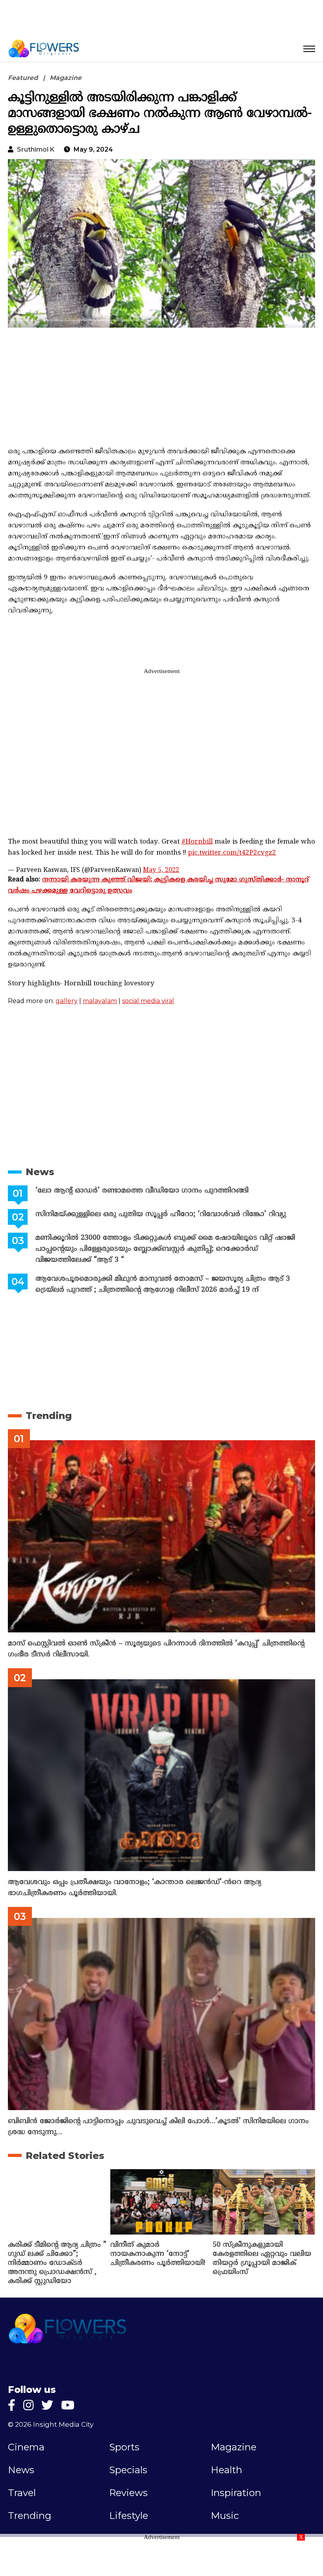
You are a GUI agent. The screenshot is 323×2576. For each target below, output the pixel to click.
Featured (23, 78)
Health (226, 2470)
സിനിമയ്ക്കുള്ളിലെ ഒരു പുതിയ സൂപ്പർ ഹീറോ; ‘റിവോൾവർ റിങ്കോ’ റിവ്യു (161, 1214)
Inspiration (236, 2493)
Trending (49, 1416)
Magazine (66, 78)
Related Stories (65, 2156)
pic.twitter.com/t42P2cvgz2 (232, 853)
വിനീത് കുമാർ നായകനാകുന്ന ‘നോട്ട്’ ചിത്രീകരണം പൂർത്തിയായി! (158, 2254)
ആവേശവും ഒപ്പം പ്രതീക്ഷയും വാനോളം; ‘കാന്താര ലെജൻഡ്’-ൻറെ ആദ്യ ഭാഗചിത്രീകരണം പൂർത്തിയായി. (135, 1888)
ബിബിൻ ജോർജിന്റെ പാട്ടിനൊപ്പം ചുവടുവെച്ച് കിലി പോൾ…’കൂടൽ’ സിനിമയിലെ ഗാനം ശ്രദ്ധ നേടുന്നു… (158, 2127)
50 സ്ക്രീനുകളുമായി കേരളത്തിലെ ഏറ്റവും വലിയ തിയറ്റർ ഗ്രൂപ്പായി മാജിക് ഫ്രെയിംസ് (262, 2259)
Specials (128, 2470)
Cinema (26, 2447)
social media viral (148, 1001)
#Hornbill (197, 842)
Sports (124, 2447)
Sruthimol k (36, 149)
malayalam (100, 1001)
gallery (67, 1001)
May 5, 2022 (161, 870)
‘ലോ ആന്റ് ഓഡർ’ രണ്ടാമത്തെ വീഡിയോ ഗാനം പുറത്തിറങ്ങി (142, 1191)
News (40, 1172)
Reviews (128, 2493)
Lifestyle (129, 2516)
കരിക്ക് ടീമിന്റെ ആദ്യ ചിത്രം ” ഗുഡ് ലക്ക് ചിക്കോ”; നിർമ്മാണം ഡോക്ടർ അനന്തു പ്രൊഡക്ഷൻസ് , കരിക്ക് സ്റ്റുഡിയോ (57, 2263)
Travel (22, 2493)
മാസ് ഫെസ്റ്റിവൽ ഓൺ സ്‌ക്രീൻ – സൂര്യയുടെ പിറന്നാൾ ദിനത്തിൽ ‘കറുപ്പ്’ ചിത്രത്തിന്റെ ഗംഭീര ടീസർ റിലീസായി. (156, 1649)
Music (225, 2516)
